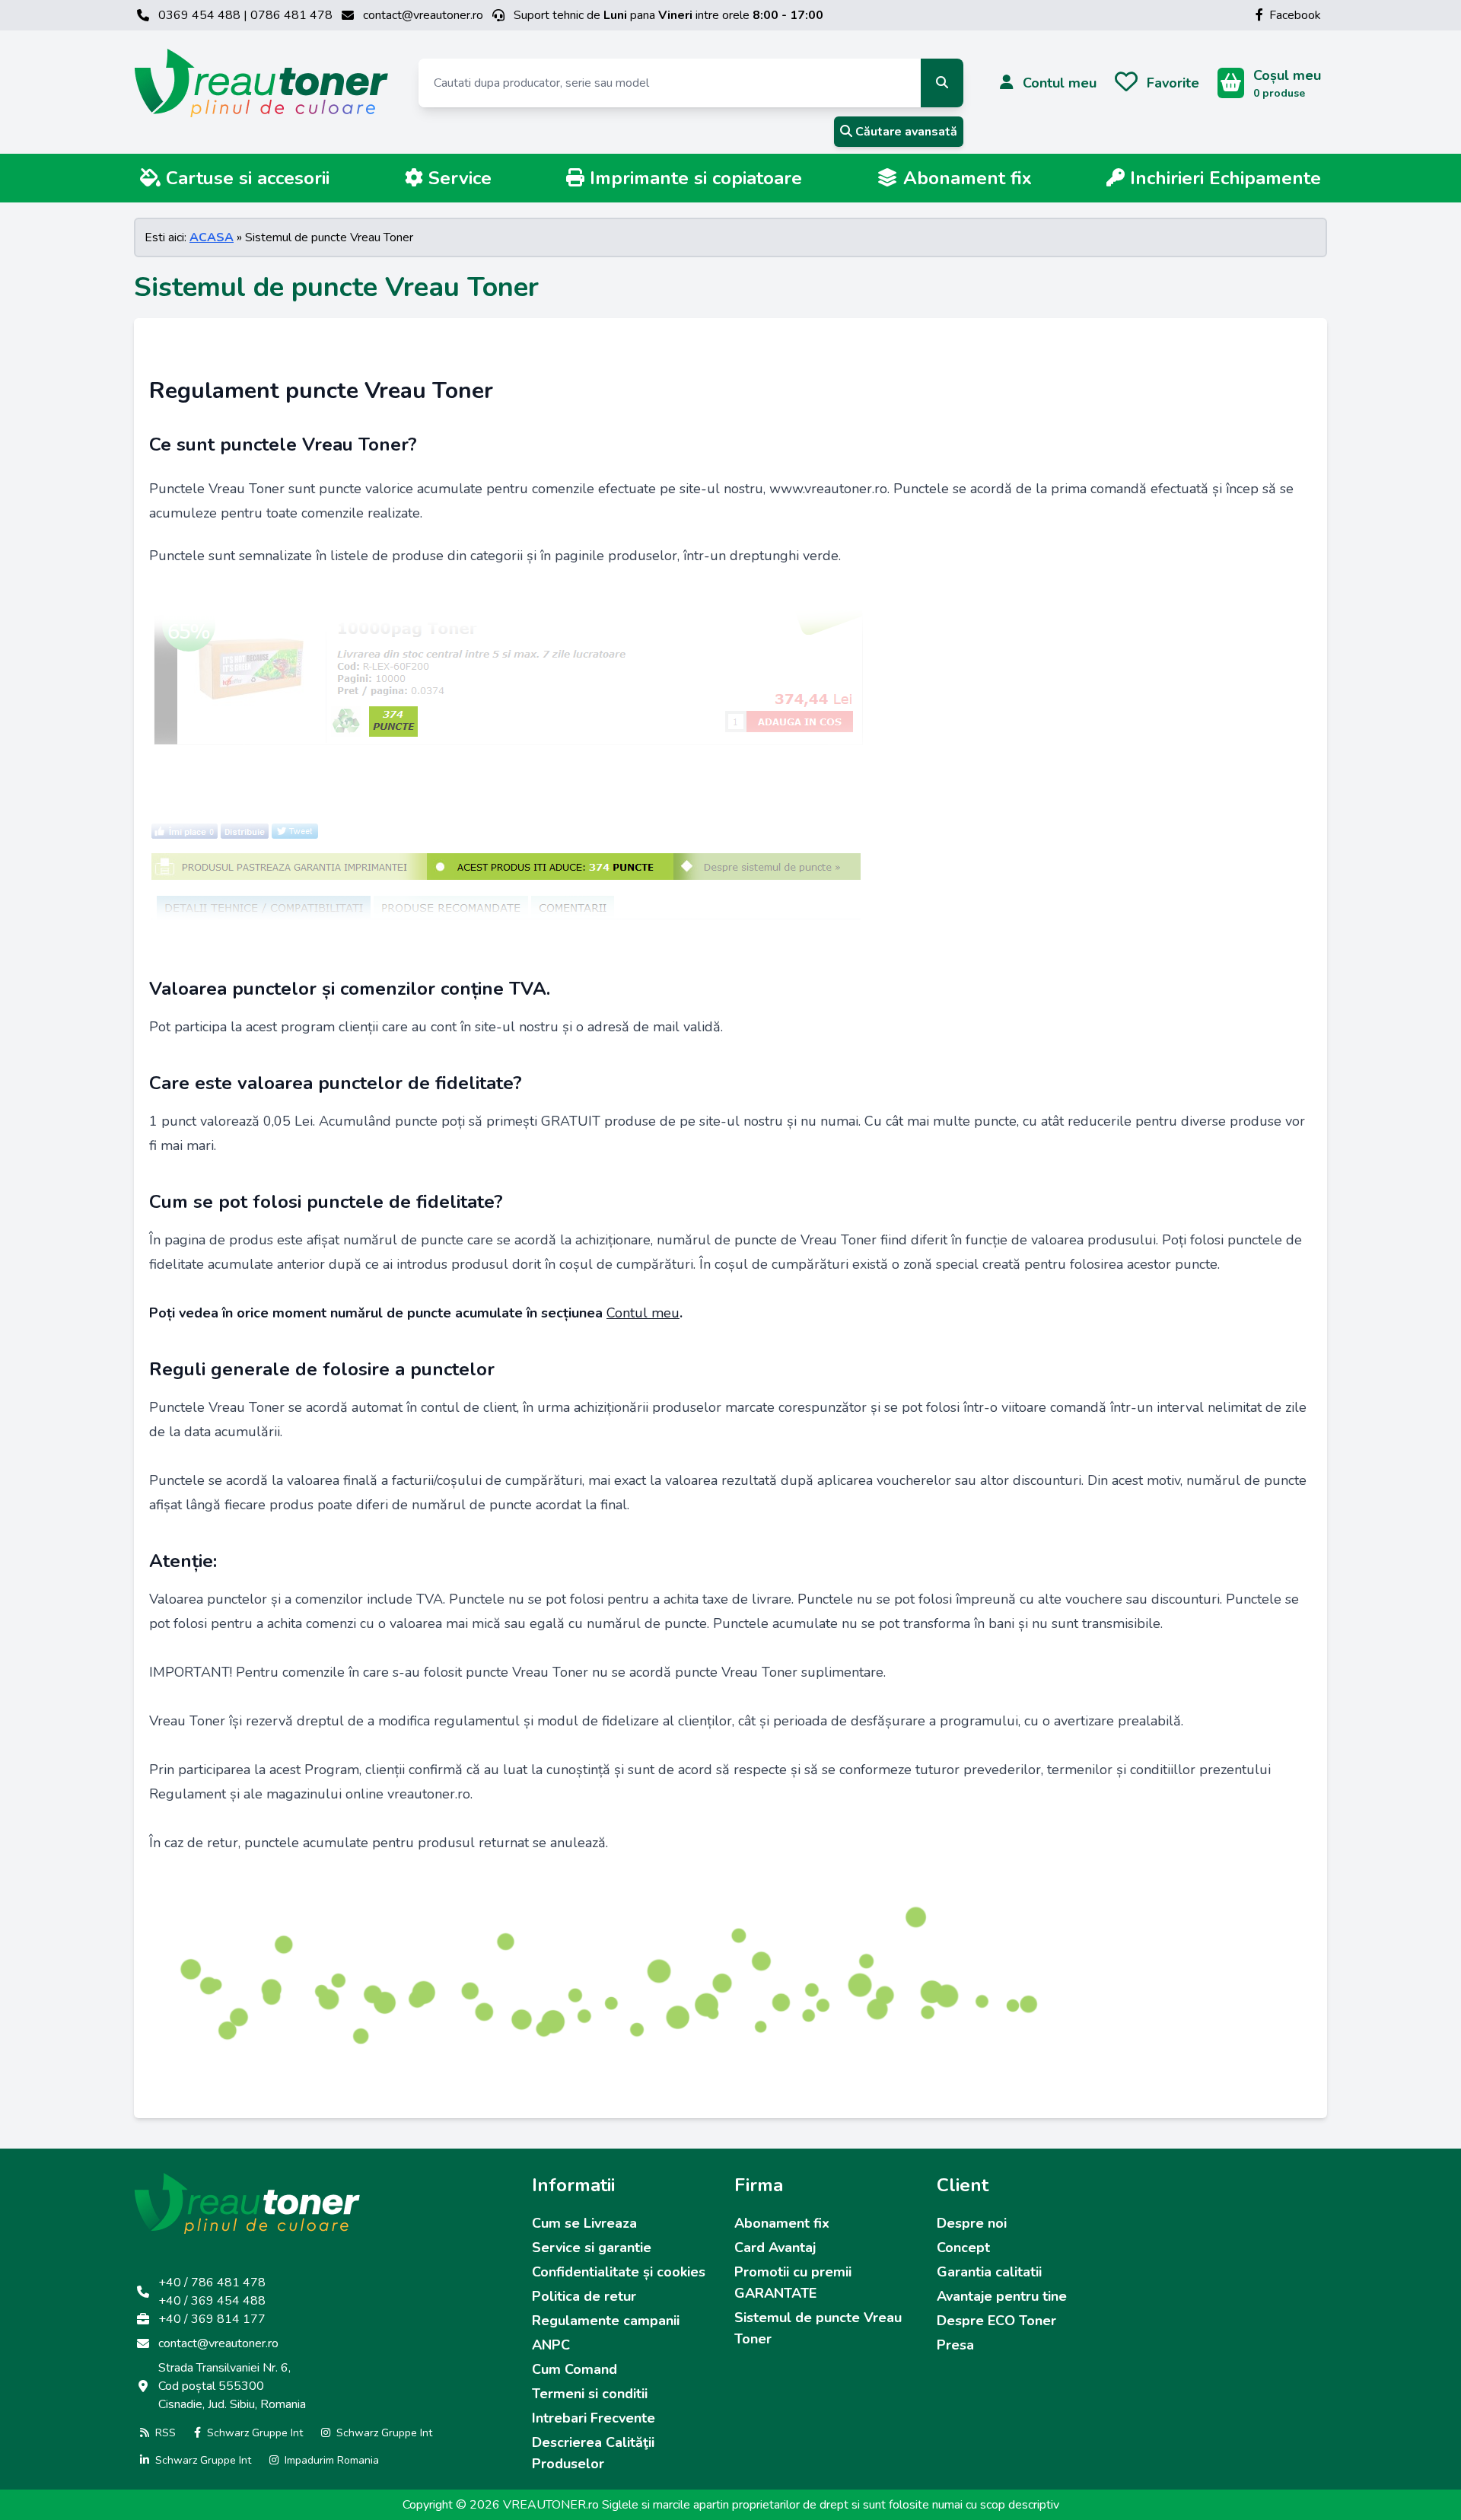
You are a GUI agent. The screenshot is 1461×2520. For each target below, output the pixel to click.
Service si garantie (592, 2248)
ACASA (212, 237)
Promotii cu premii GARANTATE (793, 2283)
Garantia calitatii (989, 2272)
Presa (955, 2345)
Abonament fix (965, 178)
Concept (963, 2248)
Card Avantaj (775, 2248)
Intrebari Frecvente (594, 2418)
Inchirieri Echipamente (1223, 178)
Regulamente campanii (606, 2321)
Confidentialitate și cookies (619, 2272)
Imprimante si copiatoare (693, 178)
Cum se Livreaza (584, 2223)
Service (457, 178)
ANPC (551, 2345)
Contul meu (643, 1313)
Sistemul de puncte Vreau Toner (818, 2328)
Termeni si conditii (590, 2394)
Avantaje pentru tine (1002, 2296)
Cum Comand (575, 2369)
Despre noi (972, 2223)
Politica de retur (584, 2296)
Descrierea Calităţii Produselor (593, 2453)
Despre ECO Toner (996, 2321)
